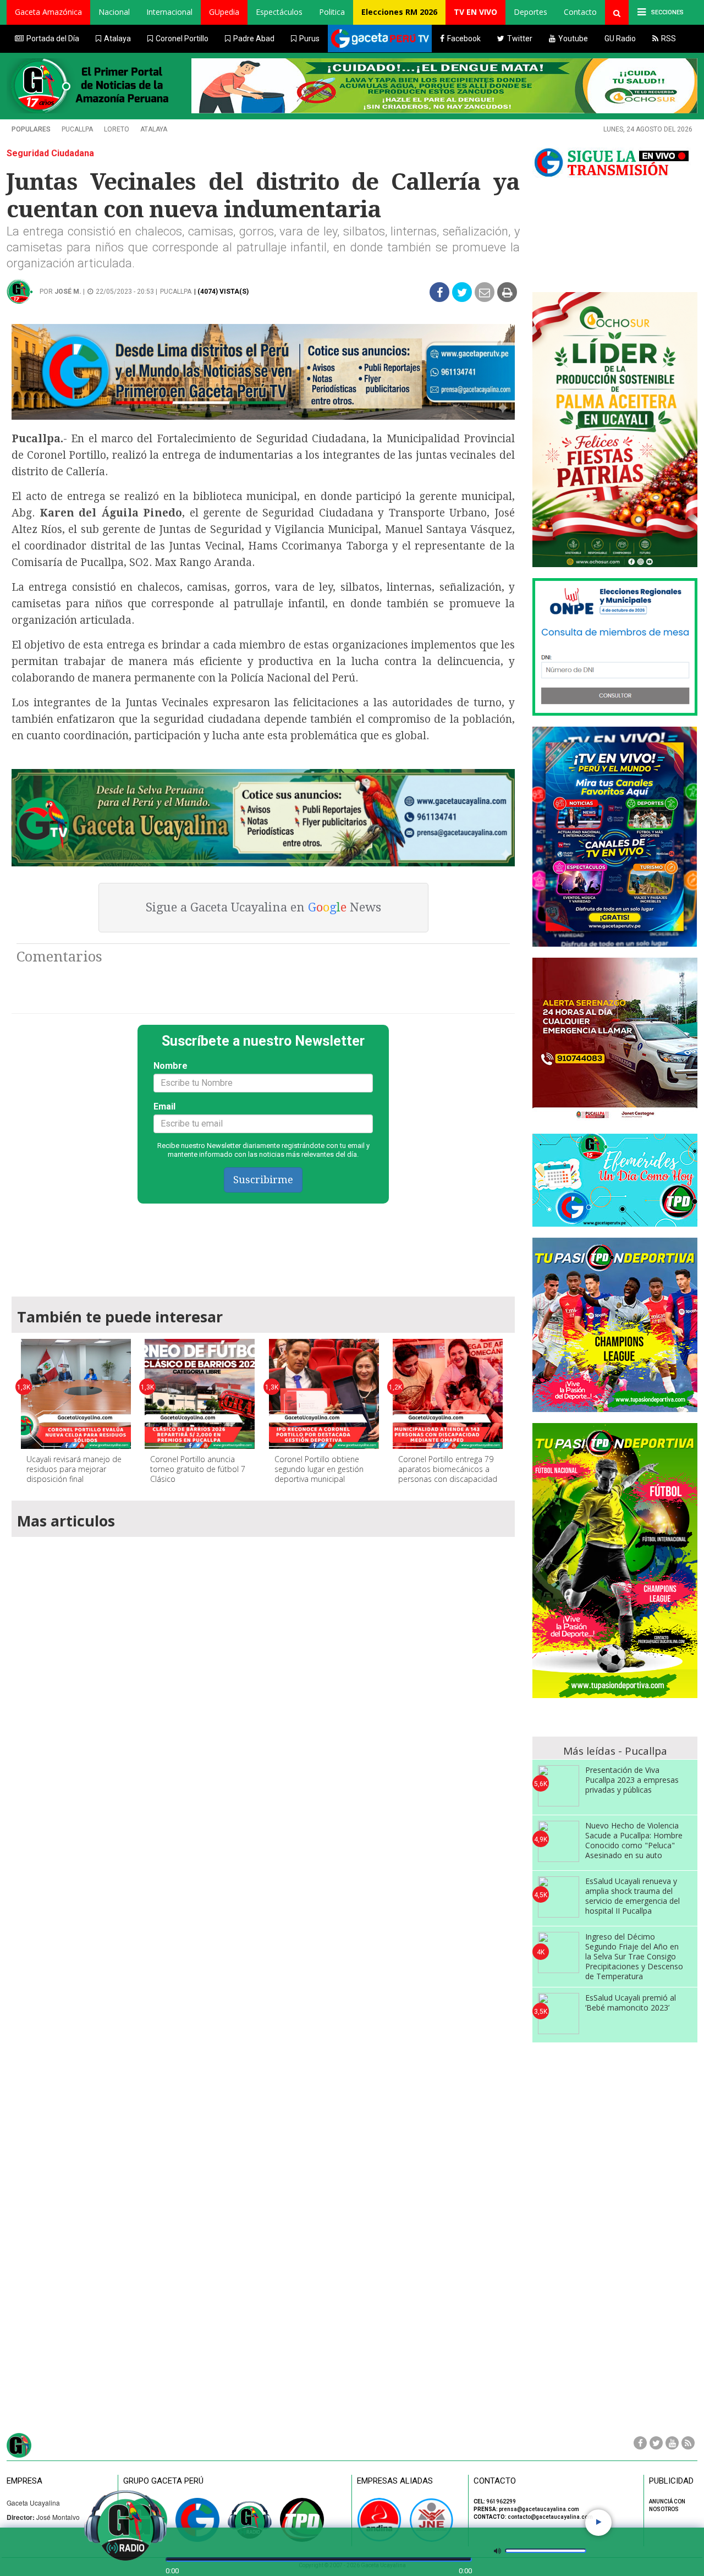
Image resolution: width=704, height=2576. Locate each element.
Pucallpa (77, 129)
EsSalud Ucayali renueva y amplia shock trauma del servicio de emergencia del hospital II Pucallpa (632, 1896)
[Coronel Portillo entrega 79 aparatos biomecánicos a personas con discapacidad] (448, 1394)
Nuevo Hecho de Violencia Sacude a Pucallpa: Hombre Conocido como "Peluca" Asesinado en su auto (634, 1840)
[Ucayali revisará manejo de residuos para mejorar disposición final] (76, 1394)
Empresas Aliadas (395, 2481)
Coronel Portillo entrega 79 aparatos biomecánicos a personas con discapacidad (448, 1469)
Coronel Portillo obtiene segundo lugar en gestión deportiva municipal (319, 1469)
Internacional (169, 12)
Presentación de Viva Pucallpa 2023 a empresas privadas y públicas (632, 1780)
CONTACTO (495, 2481)
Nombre (170, 1066)
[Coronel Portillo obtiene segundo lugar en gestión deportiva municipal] (324, 1394)
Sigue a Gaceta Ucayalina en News (263, 907)
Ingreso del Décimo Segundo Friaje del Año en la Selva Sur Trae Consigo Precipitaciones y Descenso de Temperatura (634, 1956)
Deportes (530, 12)
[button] (48, 12)
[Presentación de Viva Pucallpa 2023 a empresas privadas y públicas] (559, 1786)
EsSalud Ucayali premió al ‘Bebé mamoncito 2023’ (631, 2003)
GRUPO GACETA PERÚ (163, 2481)
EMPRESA (24, 2481)
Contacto (580, 12)
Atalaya (154, 129)
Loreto (117, 129)
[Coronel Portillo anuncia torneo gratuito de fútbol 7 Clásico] (200, 1394)
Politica (332, 12)
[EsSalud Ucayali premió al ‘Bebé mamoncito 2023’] (559, 2014)
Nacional (114, 12)
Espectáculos (279, 12)
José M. (68, 292)
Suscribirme (263, 1180)
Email (164, 1106)
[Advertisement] (263, 1245)
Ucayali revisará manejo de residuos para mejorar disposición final (74, 1469)
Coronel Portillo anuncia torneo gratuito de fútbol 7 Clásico (198, 1469)
